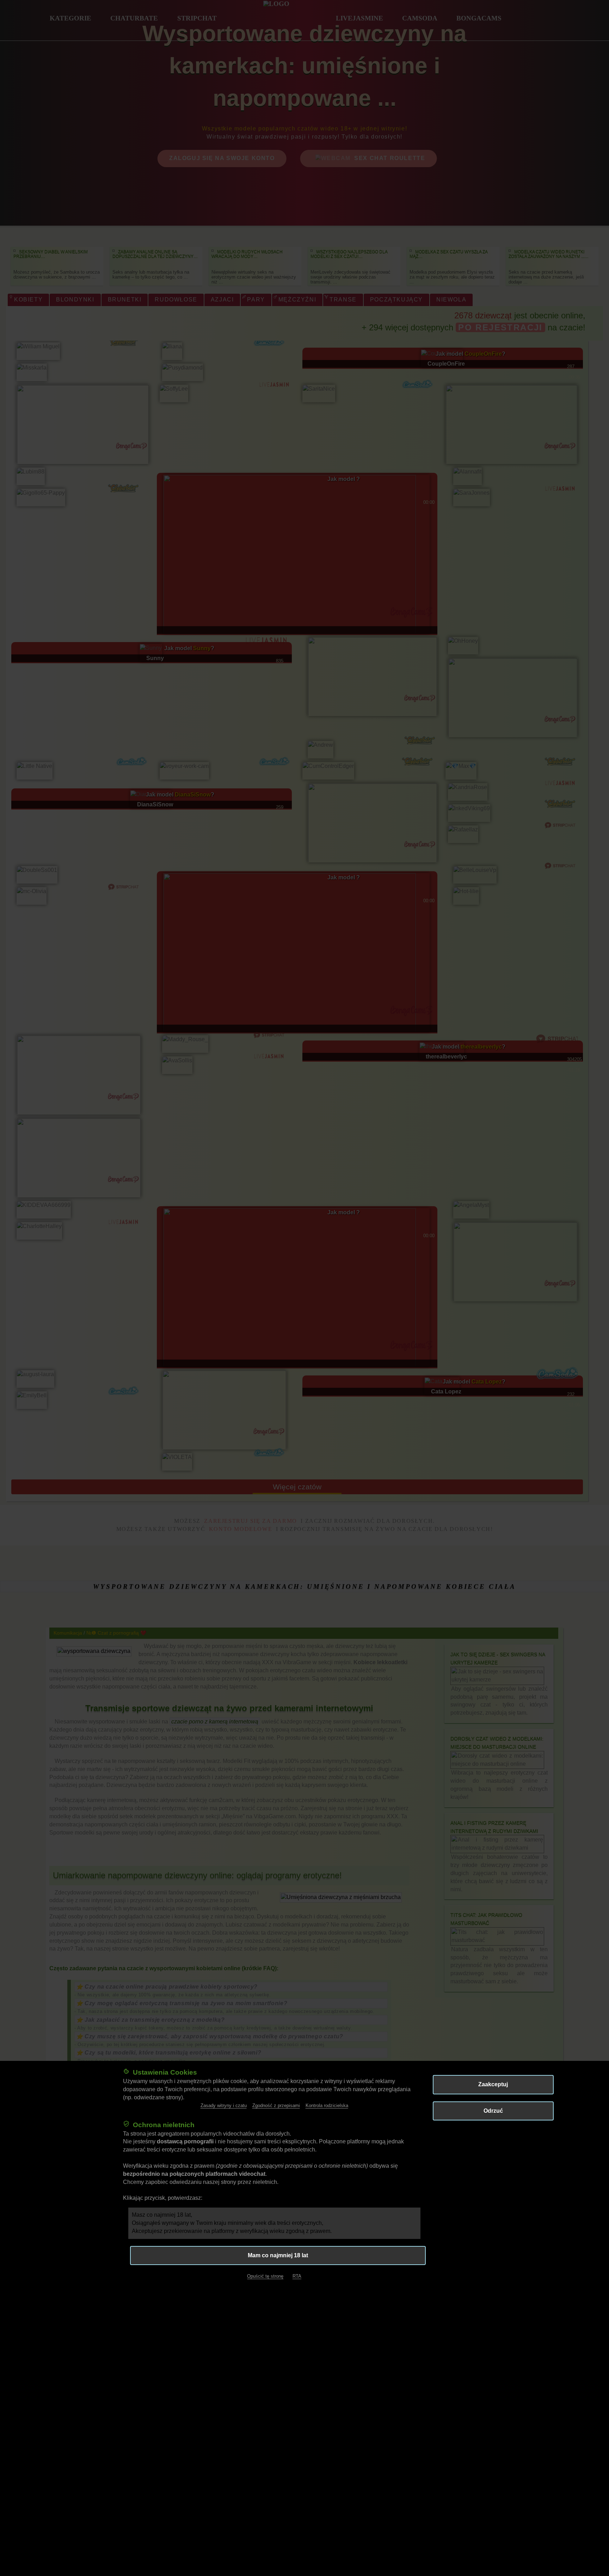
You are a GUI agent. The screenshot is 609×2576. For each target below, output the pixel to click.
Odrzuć (493, 2110)
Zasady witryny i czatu (224, 2105)
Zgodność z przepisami (276, 2105)
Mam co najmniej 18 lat (278, 2255)
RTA (297, 2276)
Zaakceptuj (493, 2084)
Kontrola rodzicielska (327, 2105)
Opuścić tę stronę (265, 2276)
